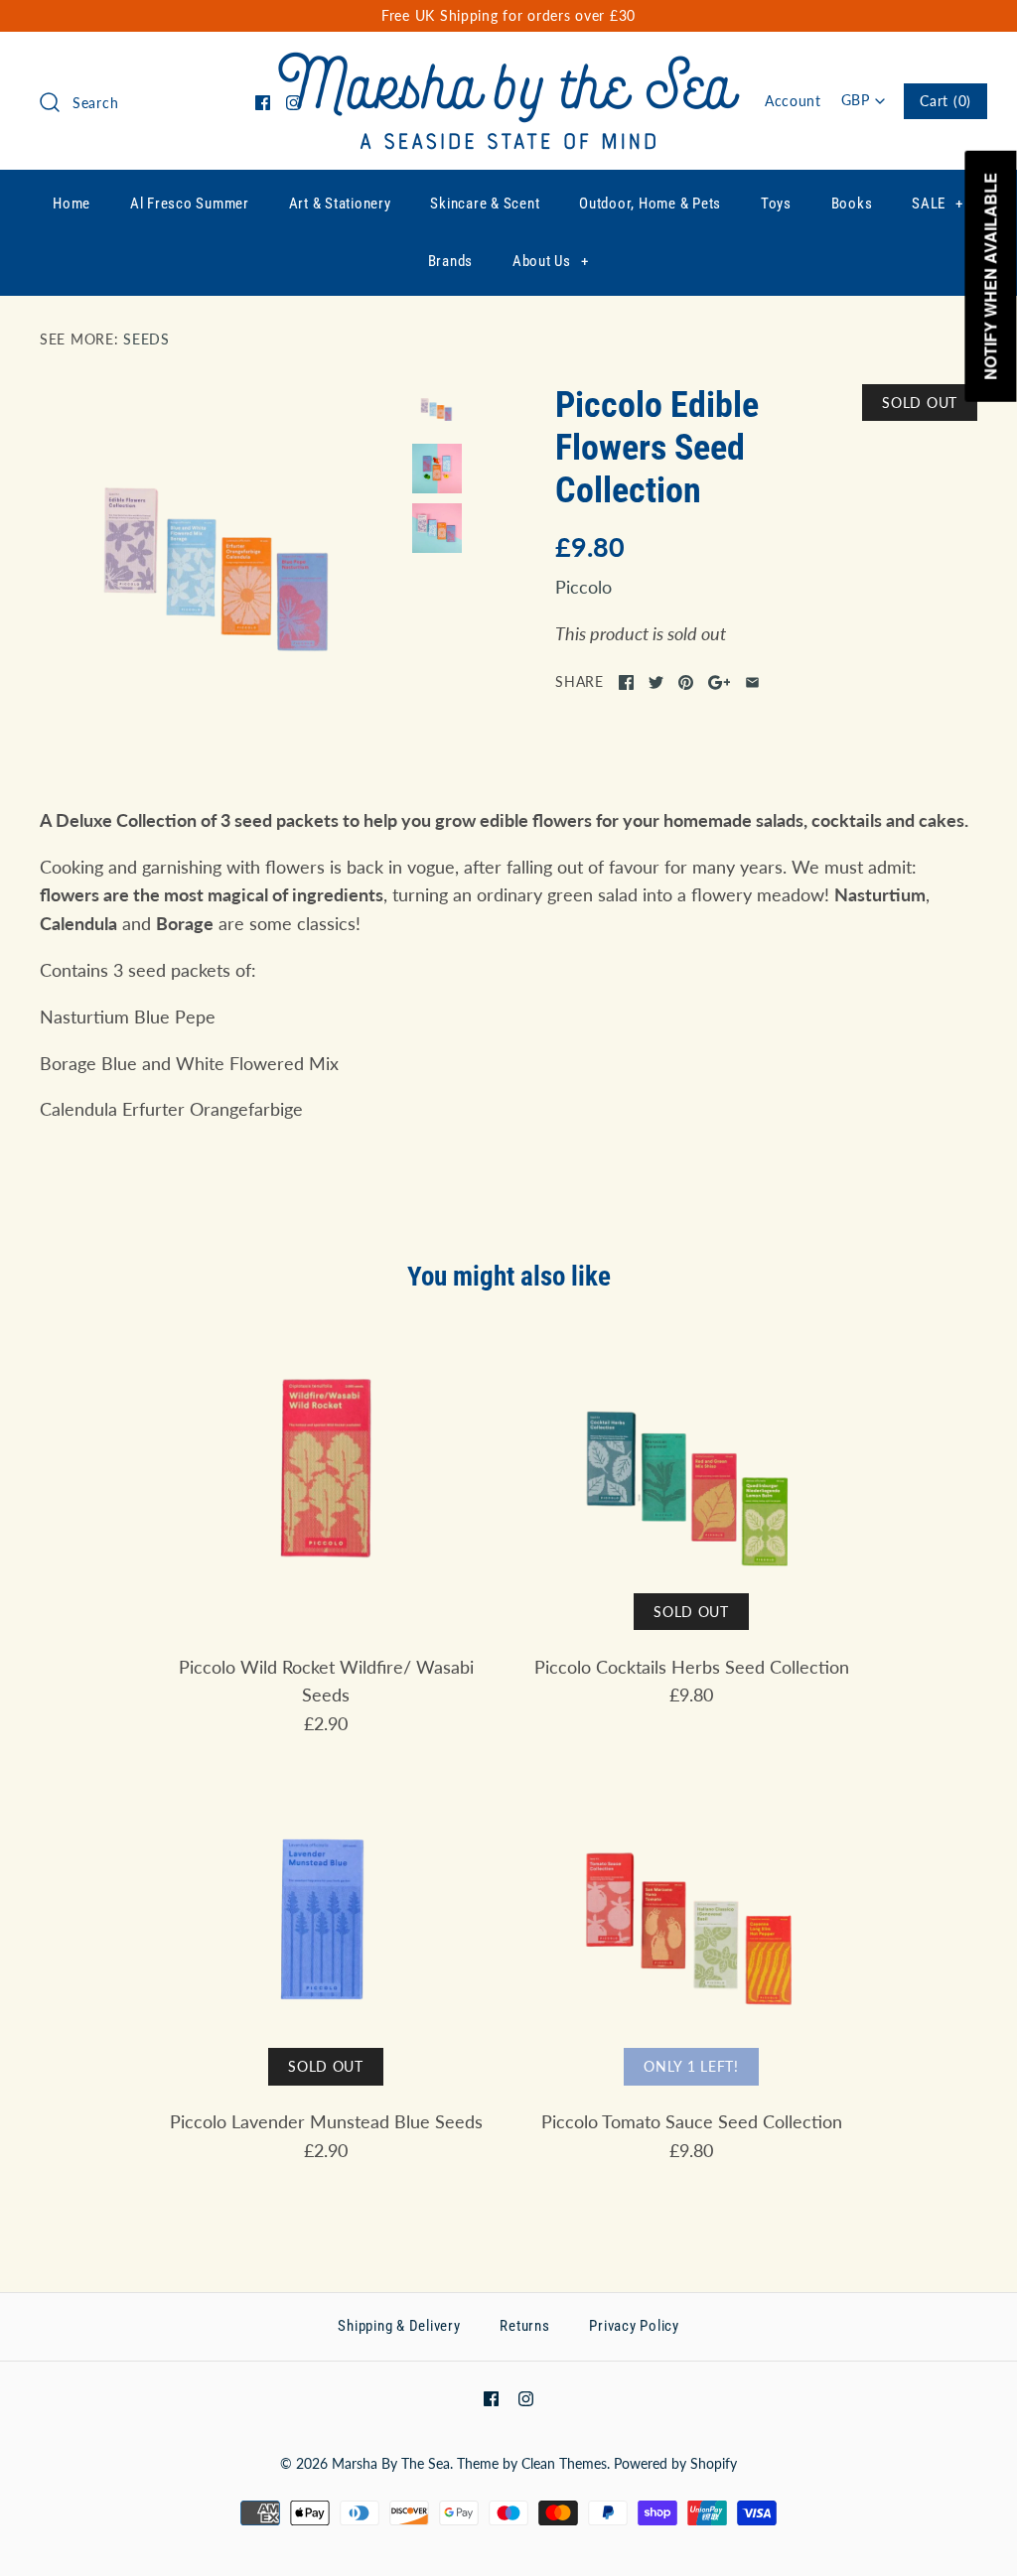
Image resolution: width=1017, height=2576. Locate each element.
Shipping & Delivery (399, 2326)
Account (793, 101)
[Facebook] (263, 103)
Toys (776, 203)
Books (852, 203)
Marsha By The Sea (391, 2463)
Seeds (146, 339)
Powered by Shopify (675, 2463)
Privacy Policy (634, 2326)
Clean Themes (564, 2463)
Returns (524, 2326)
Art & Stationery (340, 203)
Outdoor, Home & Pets (650, 203)
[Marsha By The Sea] (509, 66)
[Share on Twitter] (656, 682)
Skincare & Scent (485, 203)
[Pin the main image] (686, 682)
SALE (938, 203)
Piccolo (583, 587)
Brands (451, 261)
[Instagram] (293, 103)
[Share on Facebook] (626, 682)
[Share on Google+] (720, 682)
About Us (551, 261)
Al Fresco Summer (190, 203)
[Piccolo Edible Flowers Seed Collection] (221, 565)
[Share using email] (752, 682)
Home (72, 203)
